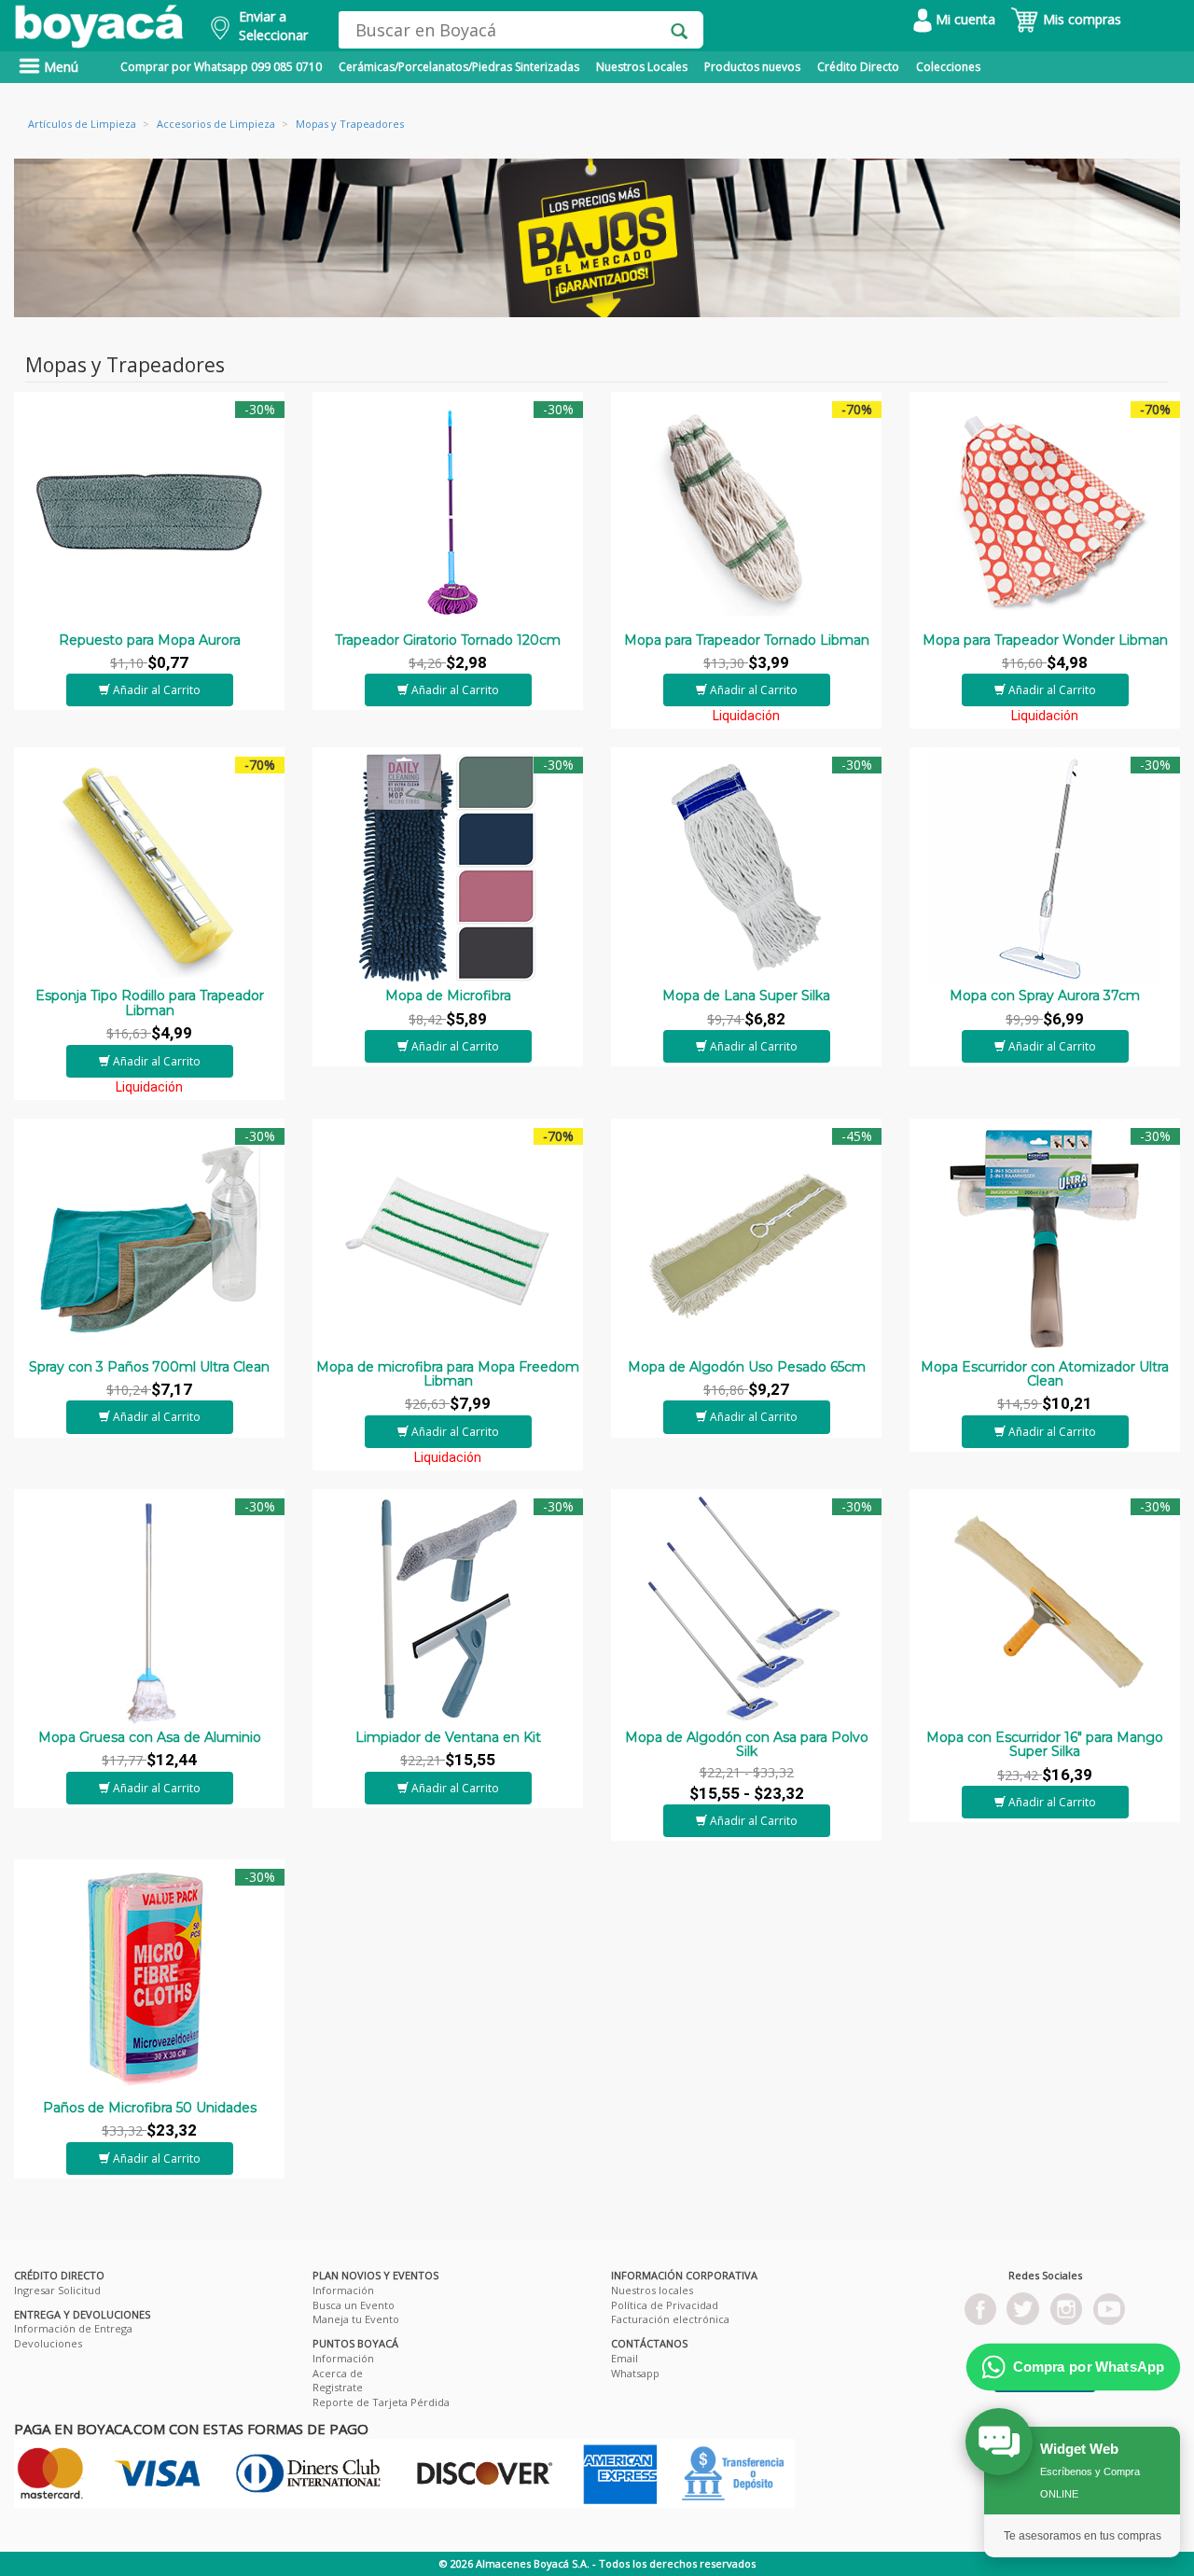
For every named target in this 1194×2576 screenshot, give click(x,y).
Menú (59, 67)
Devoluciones (48, 2343)
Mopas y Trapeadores (350, 124)
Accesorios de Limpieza (216, 124)
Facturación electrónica (670, 2319)
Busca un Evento (354, 2305)
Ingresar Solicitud (57, 2290)
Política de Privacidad (665, 2305)
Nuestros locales (652, 2290)
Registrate (338, 2387)
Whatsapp (635, 2373)
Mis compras (1080, 19)
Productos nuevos (752, 67)
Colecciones (948, 67)
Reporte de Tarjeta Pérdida (381, 2402)
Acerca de (338, 2373)
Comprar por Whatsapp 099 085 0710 (221, 67)
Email (625, 2358)
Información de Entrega (73, 2328)
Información (343, 2290)
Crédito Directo (858, 67)
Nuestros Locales (642, 67)
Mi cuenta (964, 19)
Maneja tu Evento (356, 2319)
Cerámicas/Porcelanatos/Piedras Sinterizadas (459, 67)
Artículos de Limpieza (82, 124)
